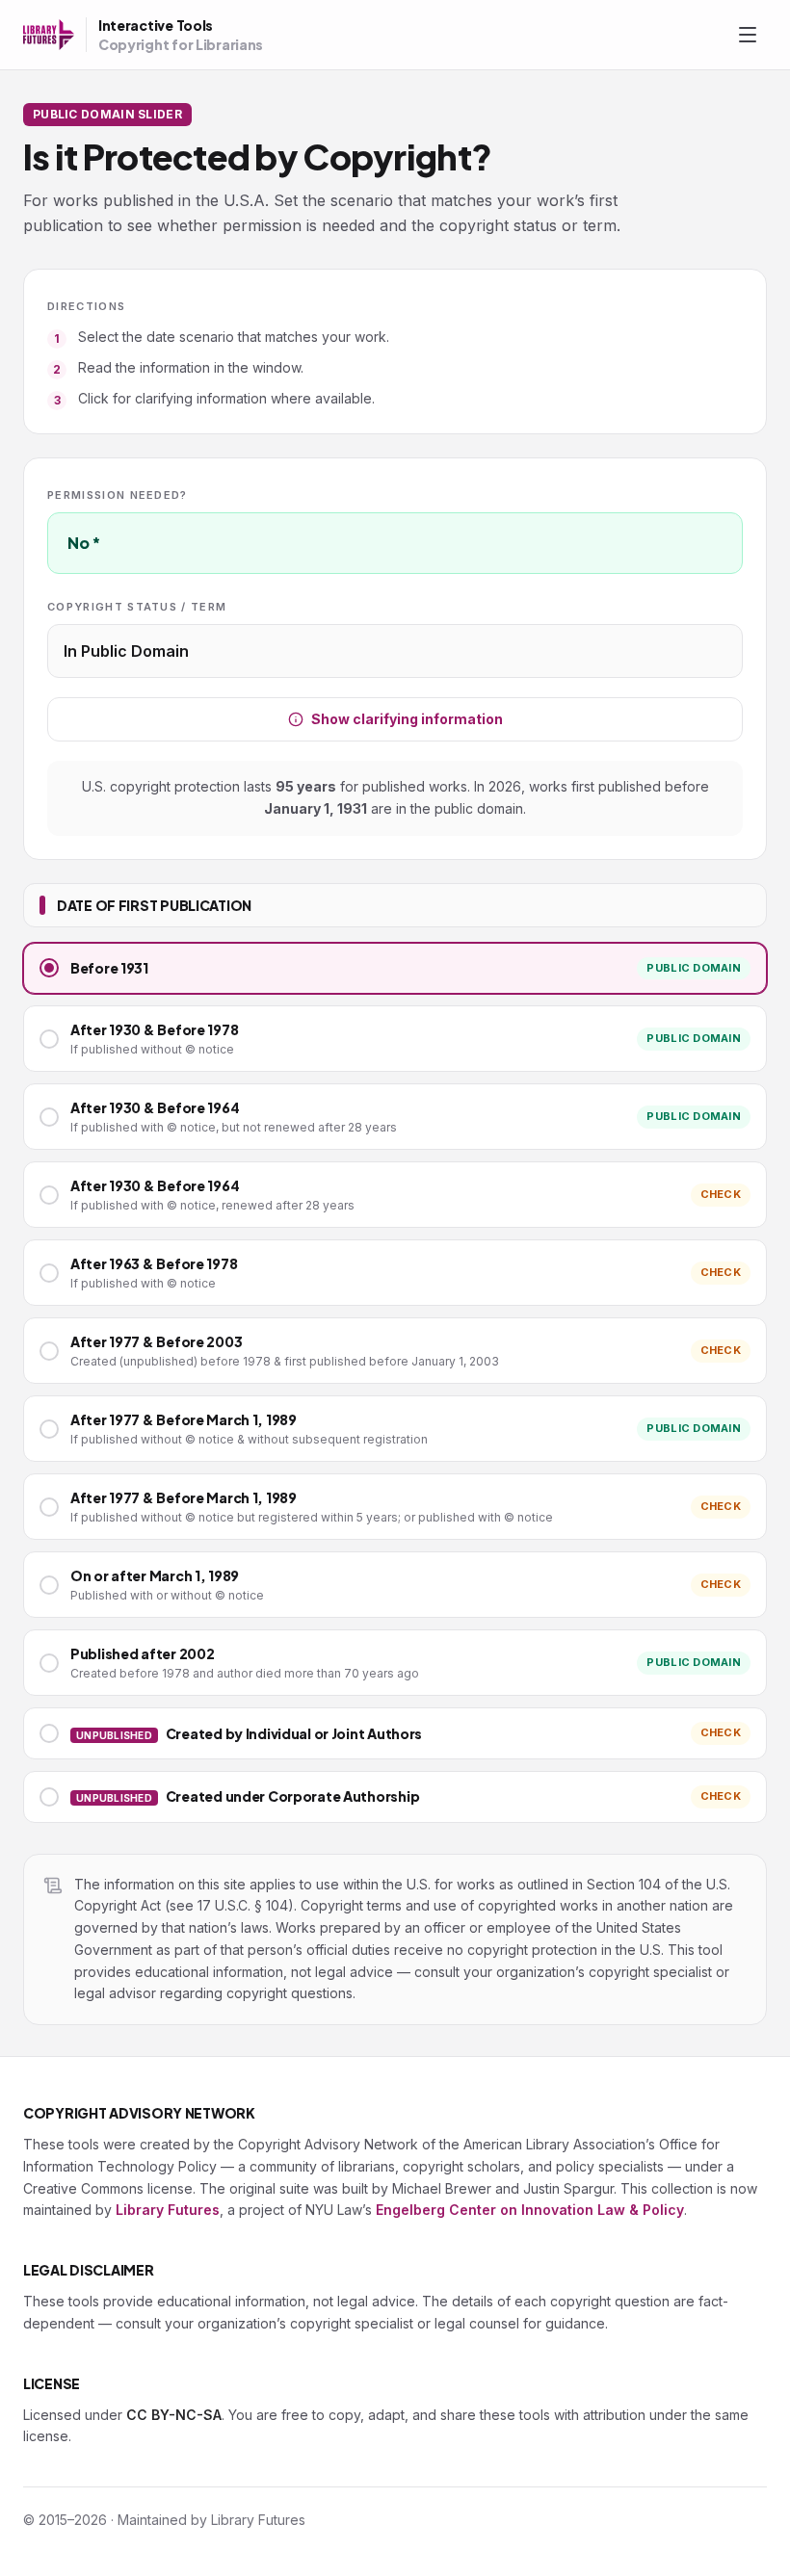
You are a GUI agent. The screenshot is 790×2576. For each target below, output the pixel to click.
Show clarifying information (407, 719)
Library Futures (168, 2210)
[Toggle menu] (748, 35)
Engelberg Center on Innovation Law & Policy (530, 2210)
